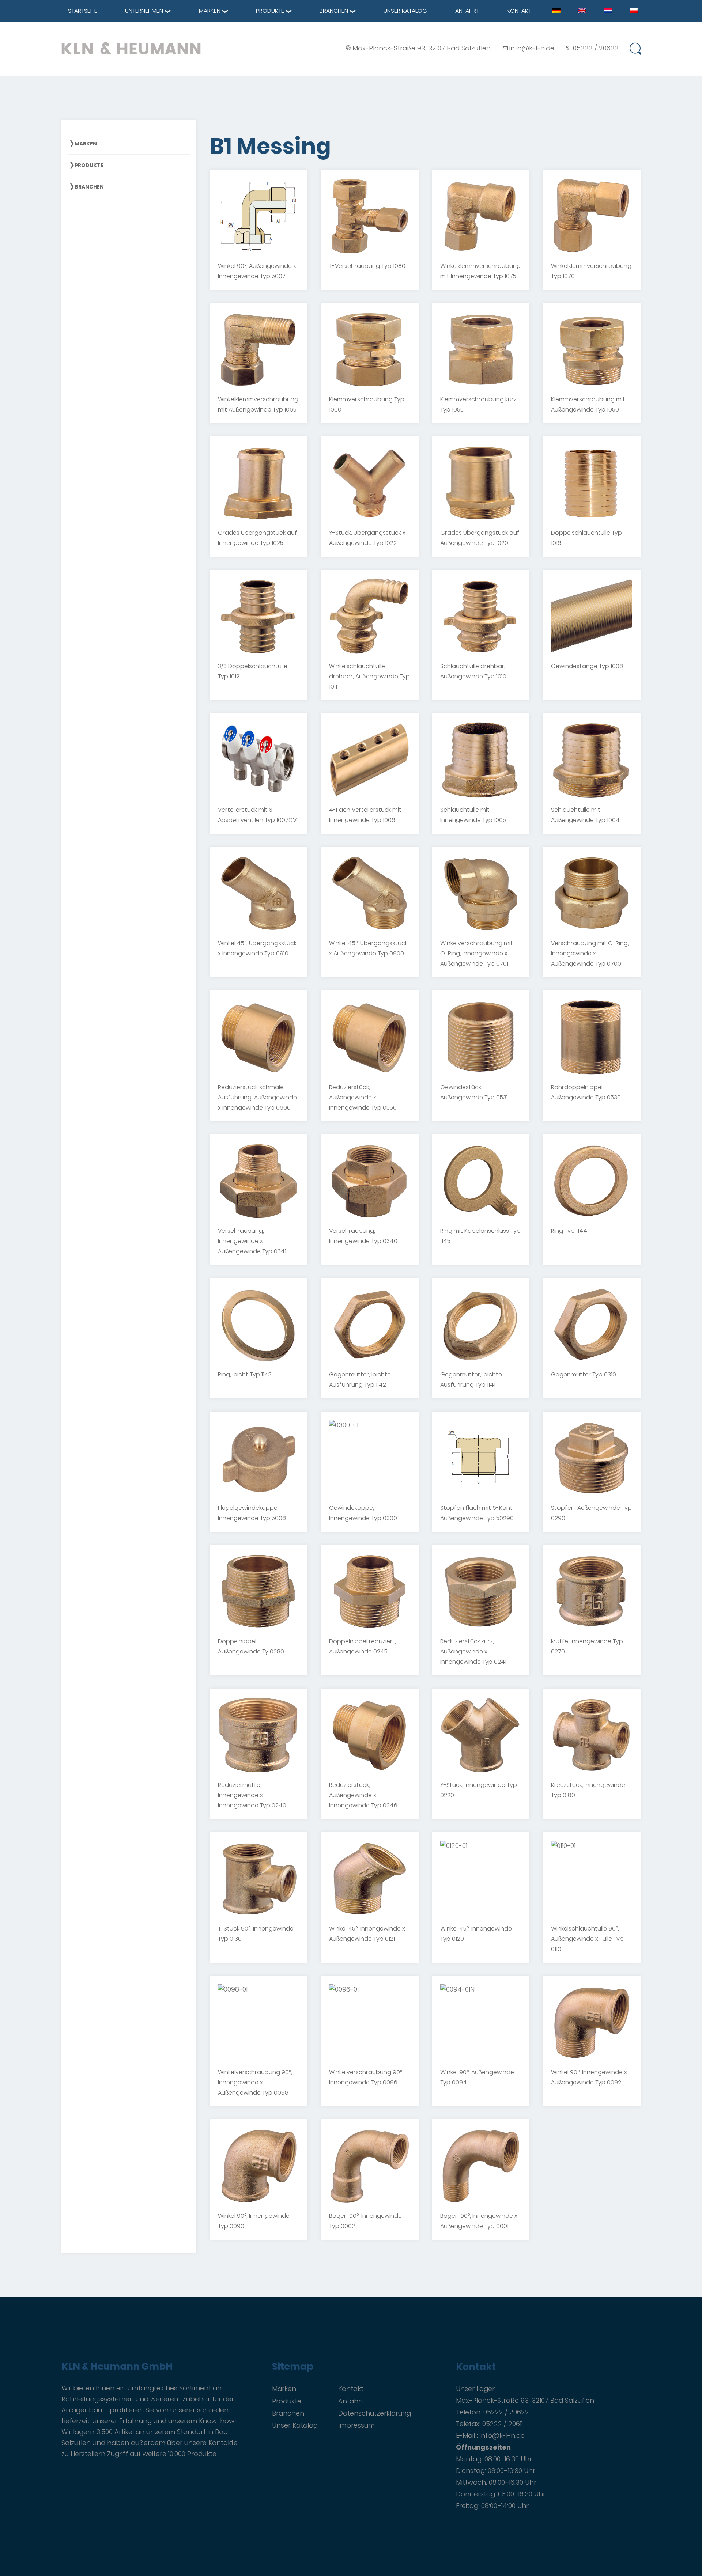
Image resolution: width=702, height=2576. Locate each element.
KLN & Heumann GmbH (117, 2367)
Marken (210, 11)
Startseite (83, 11)
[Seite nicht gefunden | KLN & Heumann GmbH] (556, 10)
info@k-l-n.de (532, 48)
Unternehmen (144, 11)
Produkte (270, 11)
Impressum (356, 2425)
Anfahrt (467, 11)
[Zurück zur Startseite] (131, 48)
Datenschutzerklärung (375, 2413)
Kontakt (519, 11)
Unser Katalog (405, 11)
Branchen (334, 11)
